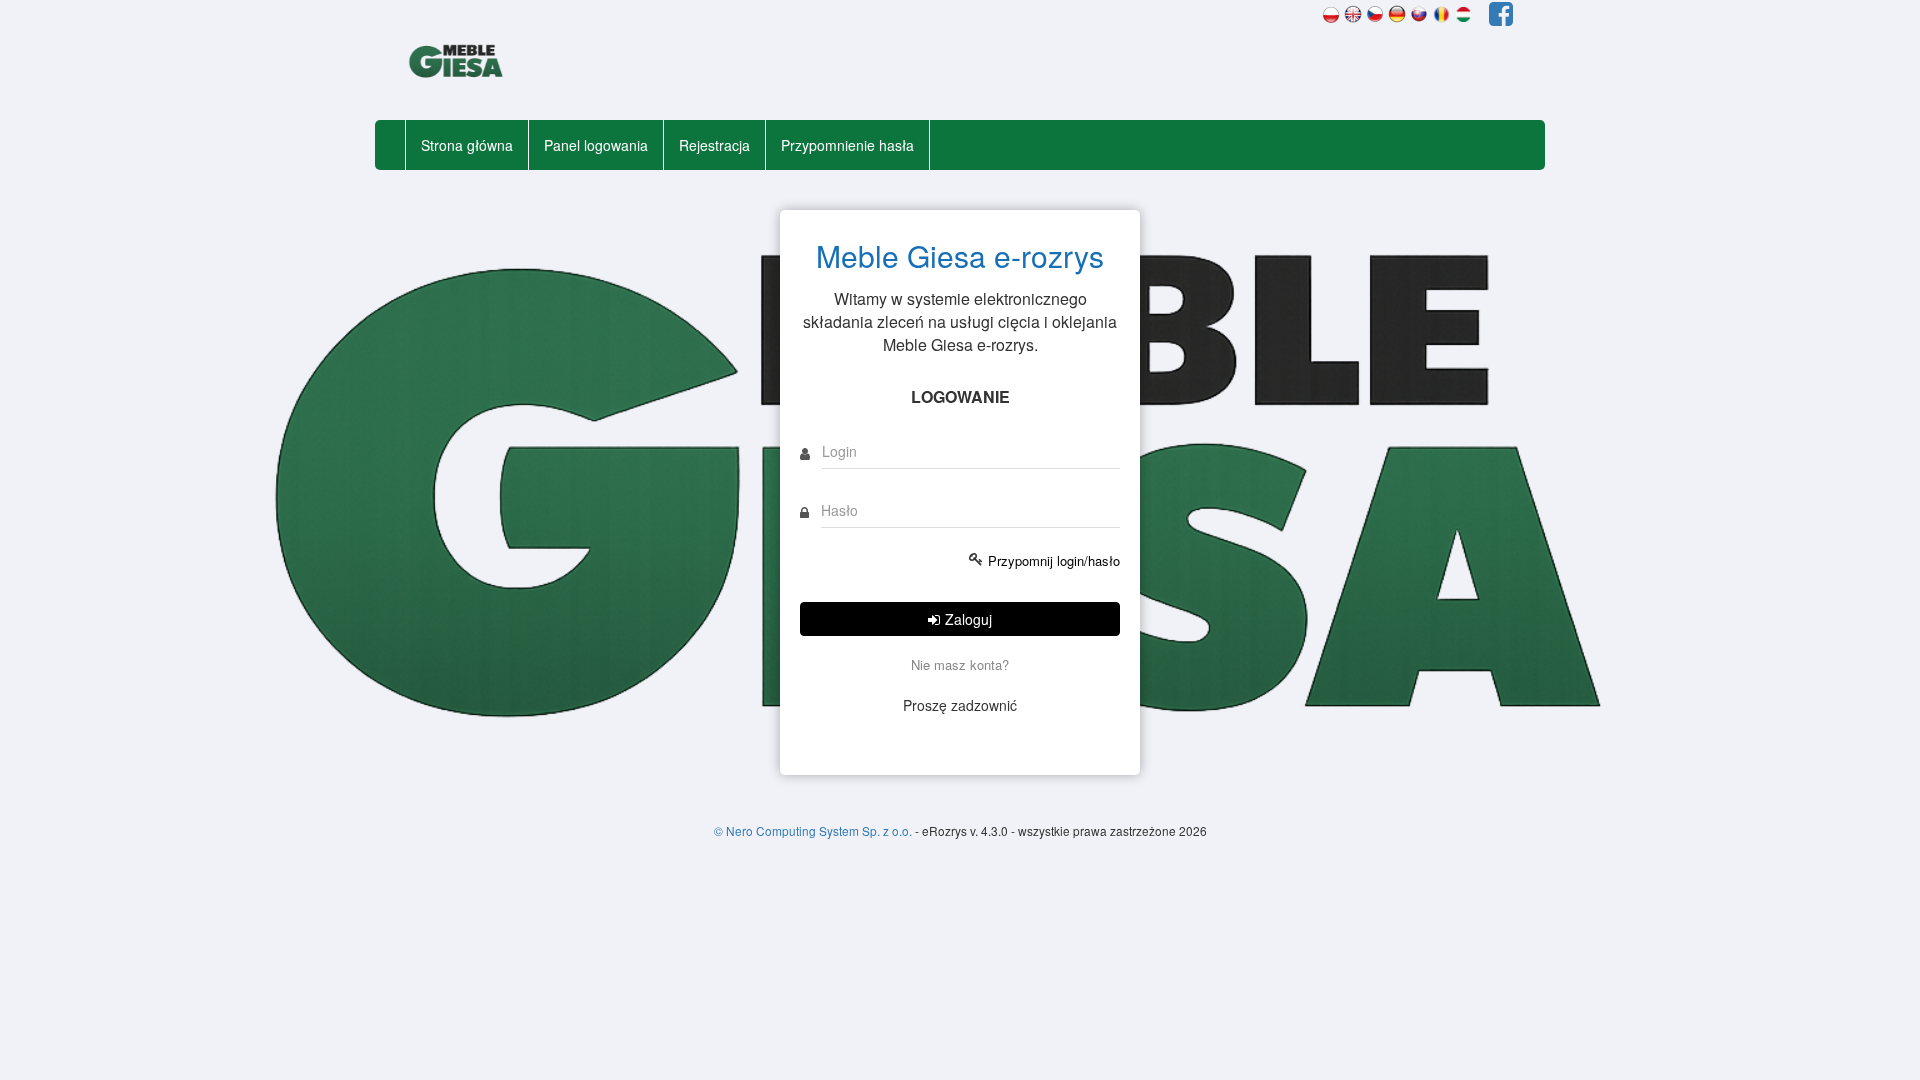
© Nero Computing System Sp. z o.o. (814, 830)
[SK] (1419, 12)
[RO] (1441, 12)
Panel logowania (596, 145)
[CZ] (1375, 12)
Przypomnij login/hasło (1054, 561)
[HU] (1463, 12)
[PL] (1331, 12)
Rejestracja (714, 145)
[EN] (1353, 12)
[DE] (1397, 12)
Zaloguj (968, 619)
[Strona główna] (457, 63)
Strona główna (467, 145)
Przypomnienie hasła (847, 145)
